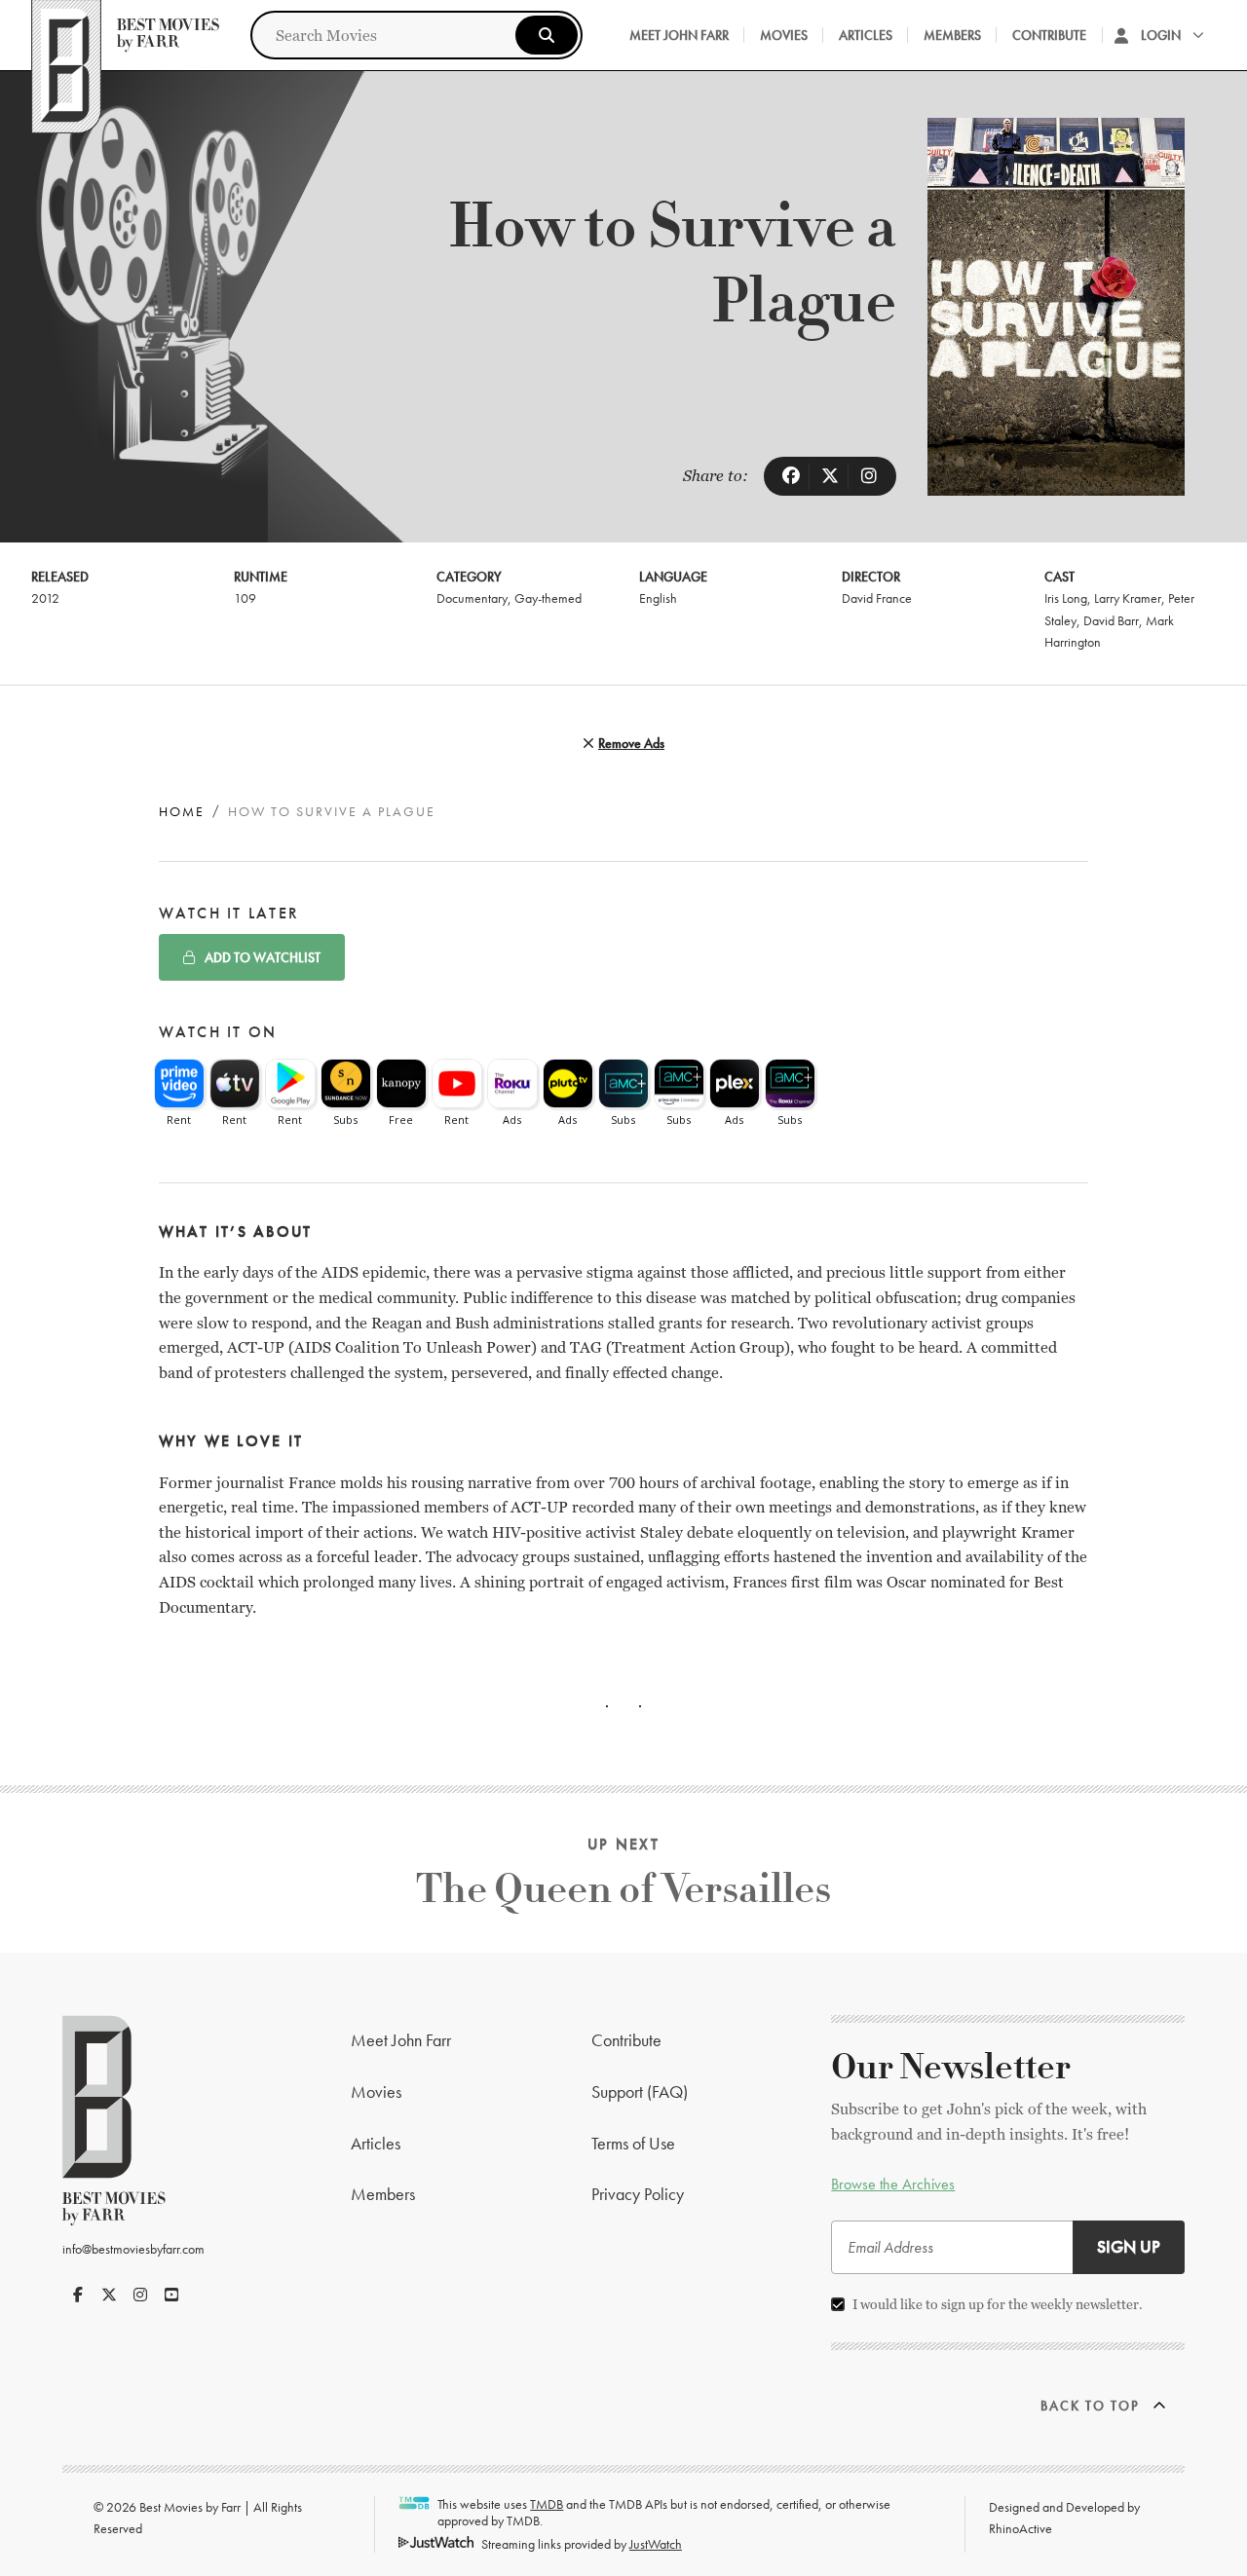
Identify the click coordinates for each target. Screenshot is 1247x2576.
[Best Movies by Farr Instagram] (140, 2295)
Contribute (1049, 35)
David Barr (1111, 620)
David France (877, 598)
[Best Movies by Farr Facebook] (78, 2295)
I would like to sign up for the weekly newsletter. (998, 2304)
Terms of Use (633, 2143)
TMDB (547, 2504)
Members (952, 35)
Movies (784, 35)
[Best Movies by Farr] (125, 35)
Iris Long (1066, 598)
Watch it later (229, 913)
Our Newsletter (951, 2068)
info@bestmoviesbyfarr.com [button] (133, 2249)
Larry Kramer (1128, 598)
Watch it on (218, 1032)
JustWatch (656, 2544)
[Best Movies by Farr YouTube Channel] (171, 2295)
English (658, 598)
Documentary (472, 598)
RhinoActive (1020, 2528)
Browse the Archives (893, 2184)
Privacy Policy (638, 2194)
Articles (866, 35)
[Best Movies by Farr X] (109, 2295)
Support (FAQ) (640, 2091)
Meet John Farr (679, 35)
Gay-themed (548, 598)
